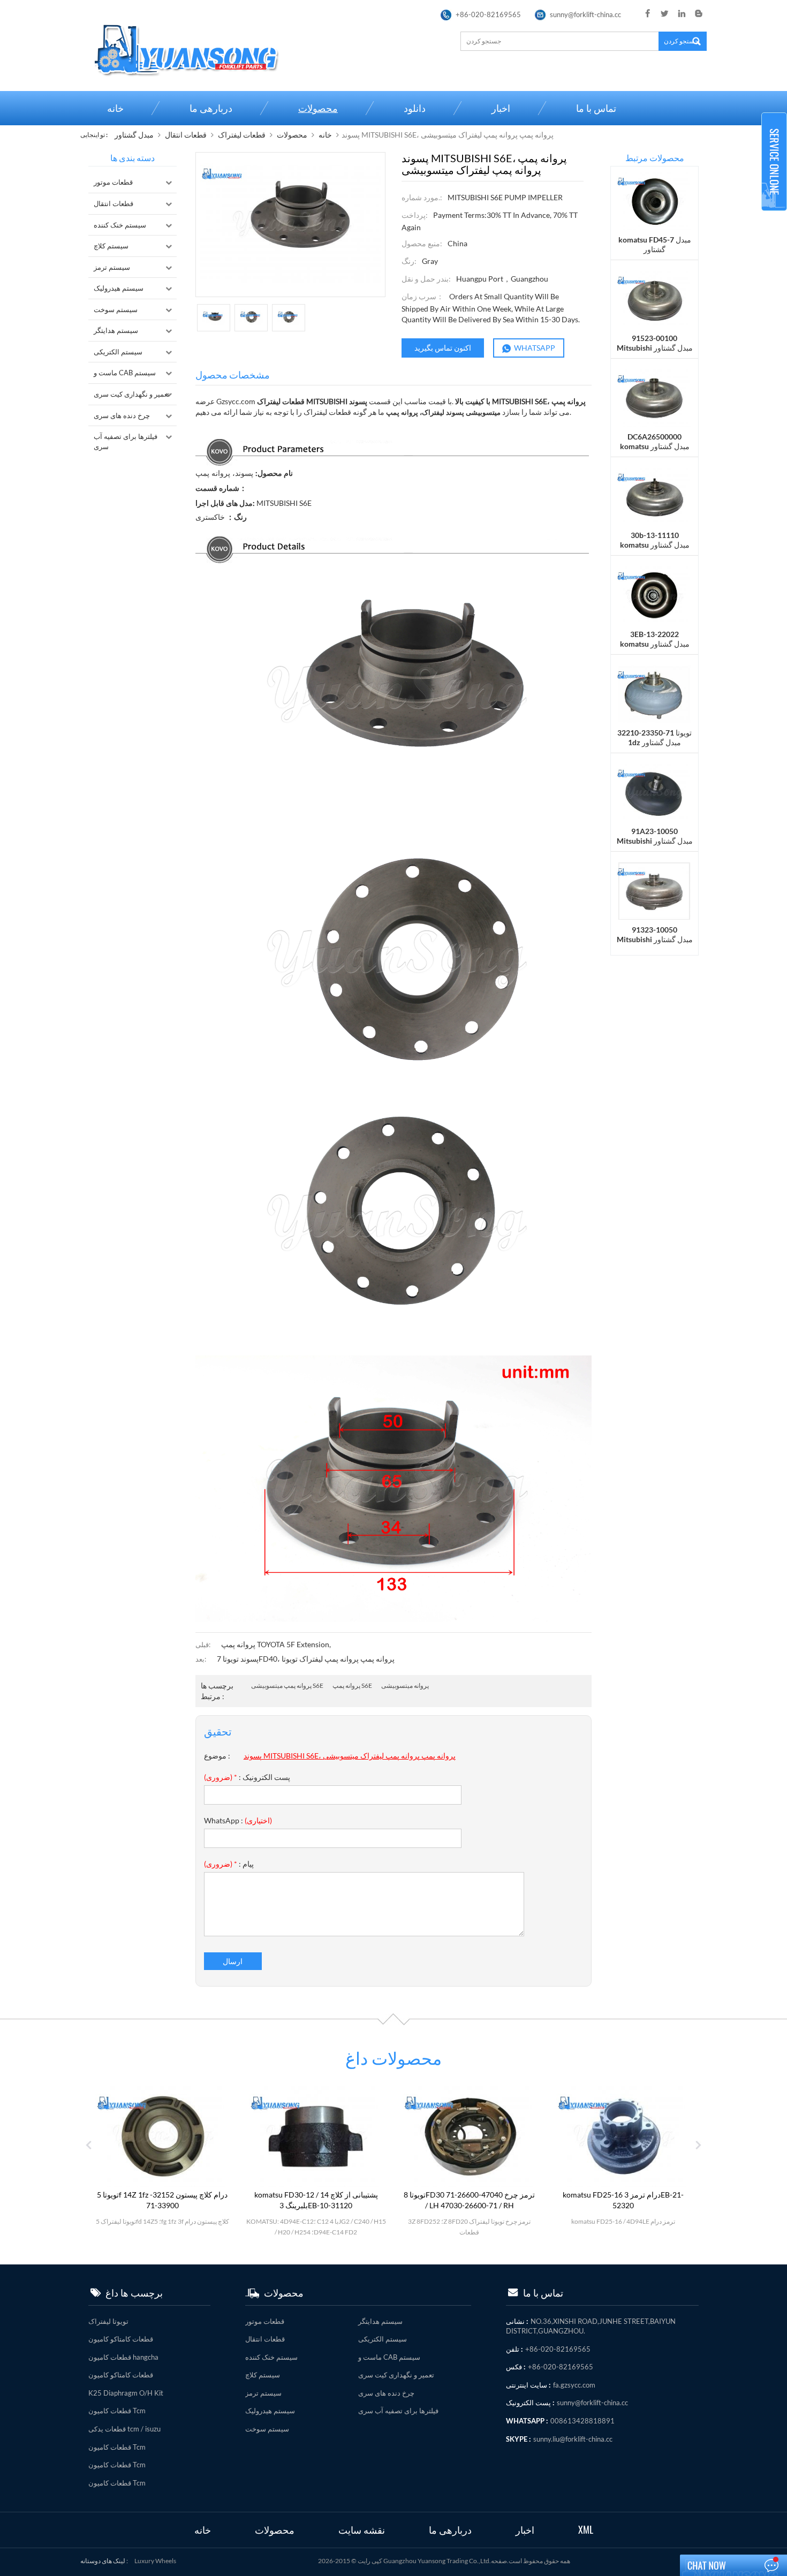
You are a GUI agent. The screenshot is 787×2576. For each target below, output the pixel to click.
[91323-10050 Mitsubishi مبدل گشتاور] (654, 891)
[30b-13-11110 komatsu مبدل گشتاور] (654, 496)
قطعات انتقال (186, 135)
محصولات (318, 108)
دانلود (415, 108)
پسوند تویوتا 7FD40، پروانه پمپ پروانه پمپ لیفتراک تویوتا (306, 1659)
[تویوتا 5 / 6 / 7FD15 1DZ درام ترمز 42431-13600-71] (623, 2136)
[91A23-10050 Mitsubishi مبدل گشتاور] (654, 792)
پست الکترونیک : (247, 1777)
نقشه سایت (362, 2530)
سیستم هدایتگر (116, 330)
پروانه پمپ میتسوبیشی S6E (287, 1685)
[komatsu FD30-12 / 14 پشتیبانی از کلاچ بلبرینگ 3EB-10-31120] (162, 2136)
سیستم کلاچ (111, 246)
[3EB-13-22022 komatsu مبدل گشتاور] (654, 594)
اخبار (501, 108)
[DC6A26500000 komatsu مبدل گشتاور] (654, 397)
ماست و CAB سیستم (125, 373)
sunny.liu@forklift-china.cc (573, 2439)
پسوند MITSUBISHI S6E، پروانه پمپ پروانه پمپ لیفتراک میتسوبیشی (350, 1756)
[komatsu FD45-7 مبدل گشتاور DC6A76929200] (654, 200)
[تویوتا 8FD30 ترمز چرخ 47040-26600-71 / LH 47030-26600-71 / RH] (316, 2136)
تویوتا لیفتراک (108, 2321)
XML (586, 2530)
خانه (115, 108)
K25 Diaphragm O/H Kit (126, 2393)
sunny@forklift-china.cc (585, 14)
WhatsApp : (238, 1820)
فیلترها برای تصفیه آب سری (126, 441)
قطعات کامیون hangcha (123, 2357)
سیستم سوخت (116, 309)
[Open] (774, 162)
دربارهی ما (211, 108)
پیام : (229, 1864)
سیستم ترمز (112, 267)
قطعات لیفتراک (242, 135)
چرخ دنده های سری (122, 415)
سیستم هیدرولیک (119, 288)
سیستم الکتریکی (118, 352)
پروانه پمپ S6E (352, 1685)
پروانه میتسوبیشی (405, 1685)
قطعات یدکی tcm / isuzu (124, 2429)
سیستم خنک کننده (120, 225)
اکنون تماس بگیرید (443, 348)
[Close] (774, 215)
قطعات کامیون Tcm (117, 2411)
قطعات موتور (113, 182)
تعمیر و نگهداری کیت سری (132, 394)
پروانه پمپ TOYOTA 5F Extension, (276, 1644)
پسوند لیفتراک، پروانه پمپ (426, 412)
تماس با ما (596, 108)
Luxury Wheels (155, 2561)
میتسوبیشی (484, 412)
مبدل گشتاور (134, 135)
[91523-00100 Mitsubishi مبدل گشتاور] (654, 298)
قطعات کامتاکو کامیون (121, 2339)
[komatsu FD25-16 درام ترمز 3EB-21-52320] (470, 2136)
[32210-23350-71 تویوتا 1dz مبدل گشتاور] (654, 693)
